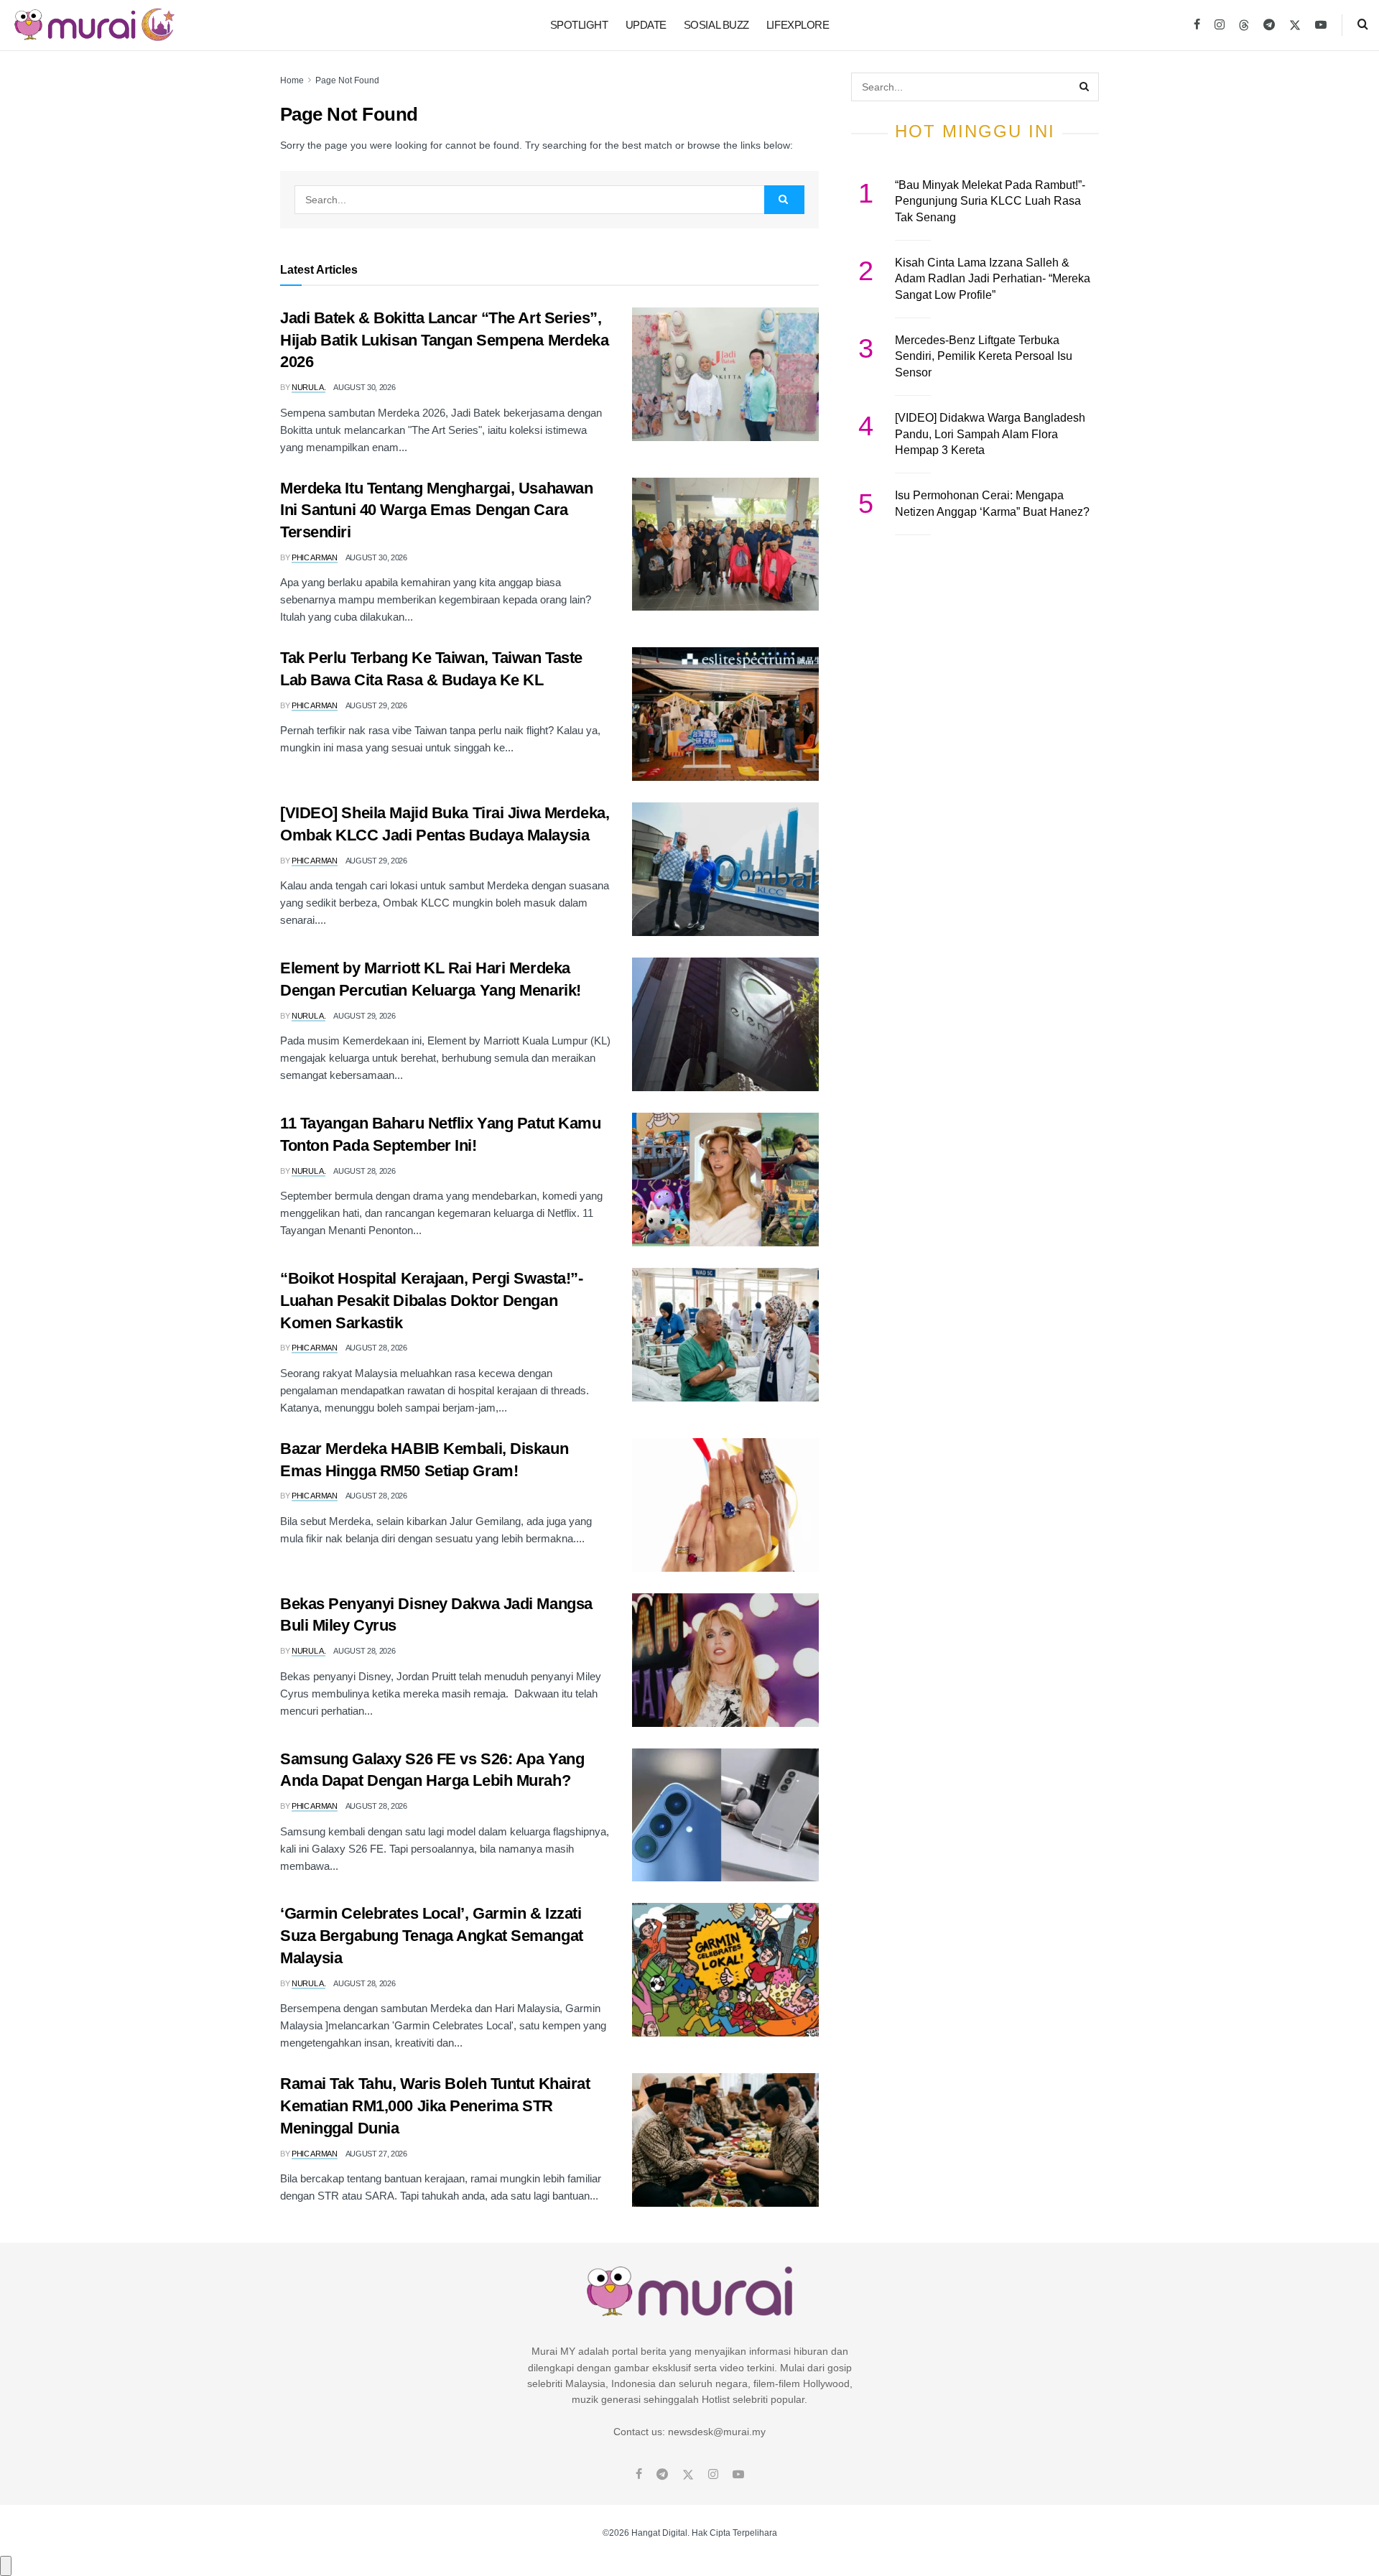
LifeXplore (798, 25)
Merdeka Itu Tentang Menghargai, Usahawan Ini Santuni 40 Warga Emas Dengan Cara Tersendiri (436, 510)
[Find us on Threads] (1244, 26)
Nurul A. (308, 387)
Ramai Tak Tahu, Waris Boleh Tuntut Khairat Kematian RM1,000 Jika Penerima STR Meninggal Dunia (435, 2106)
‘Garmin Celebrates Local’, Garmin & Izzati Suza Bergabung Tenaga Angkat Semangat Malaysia (432, 1936)
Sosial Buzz (716, 25)
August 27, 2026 (376, 2154)
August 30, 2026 (364, 387)
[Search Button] (1363, 25)
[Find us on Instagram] (1220, 25)
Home (292, 80)
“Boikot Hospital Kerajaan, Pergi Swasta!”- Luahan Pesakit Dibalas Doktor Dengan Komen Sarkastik (432, 1301)
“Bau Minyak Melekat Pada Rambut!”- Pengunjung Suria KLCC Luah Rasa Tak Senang (990, 201)
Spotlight (579, 25)
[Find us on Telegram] (1269, 25)
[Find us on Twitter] (1295, 25)
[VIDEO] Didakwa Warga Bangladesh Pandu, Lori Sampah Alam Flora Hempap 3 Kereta (990, 434)
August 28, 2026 (364, 1171)
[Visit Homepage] (94, 25)
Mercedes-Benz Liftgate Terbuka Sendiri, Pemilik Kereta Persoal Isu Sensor (984, 356)
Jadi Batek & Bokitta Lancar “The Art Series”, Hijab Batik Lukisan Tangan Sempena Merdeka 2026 (445, 340)
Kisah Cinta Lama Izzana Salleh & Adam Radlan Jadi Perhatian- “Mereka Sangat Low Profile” (993, 279)
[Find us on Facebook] (1197, 25)
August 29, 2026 (376, 705)
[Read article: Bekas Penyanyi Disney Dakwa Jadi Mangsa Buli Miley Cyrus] (725, 1660)
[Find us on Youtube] (1321, 25)
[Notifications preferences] (6, 2566)
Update (646, 25)
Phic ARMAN (315, 557)
